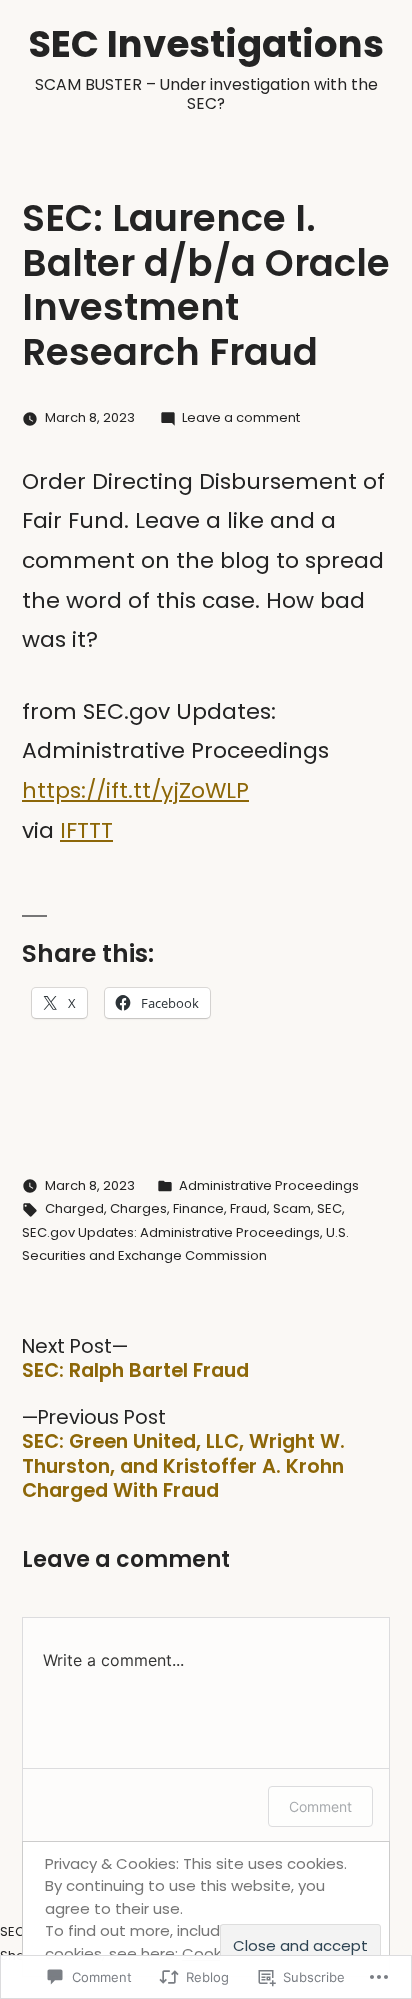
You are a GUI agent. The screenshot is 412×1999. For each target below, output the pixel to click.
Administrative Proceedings (269, 1185)
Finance (198, 1208)
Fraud (248, 1208)
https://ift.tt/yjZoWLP (135, 790)
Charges (138, 1208)
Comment (320, 1806)
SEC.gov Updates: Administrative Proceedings (171, 1232)
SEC (329, 1208)
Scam (292, 1208)
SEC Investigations (206, 44)
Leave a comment (241, 417)
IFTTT (86, 830)
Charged (74, 1208)
